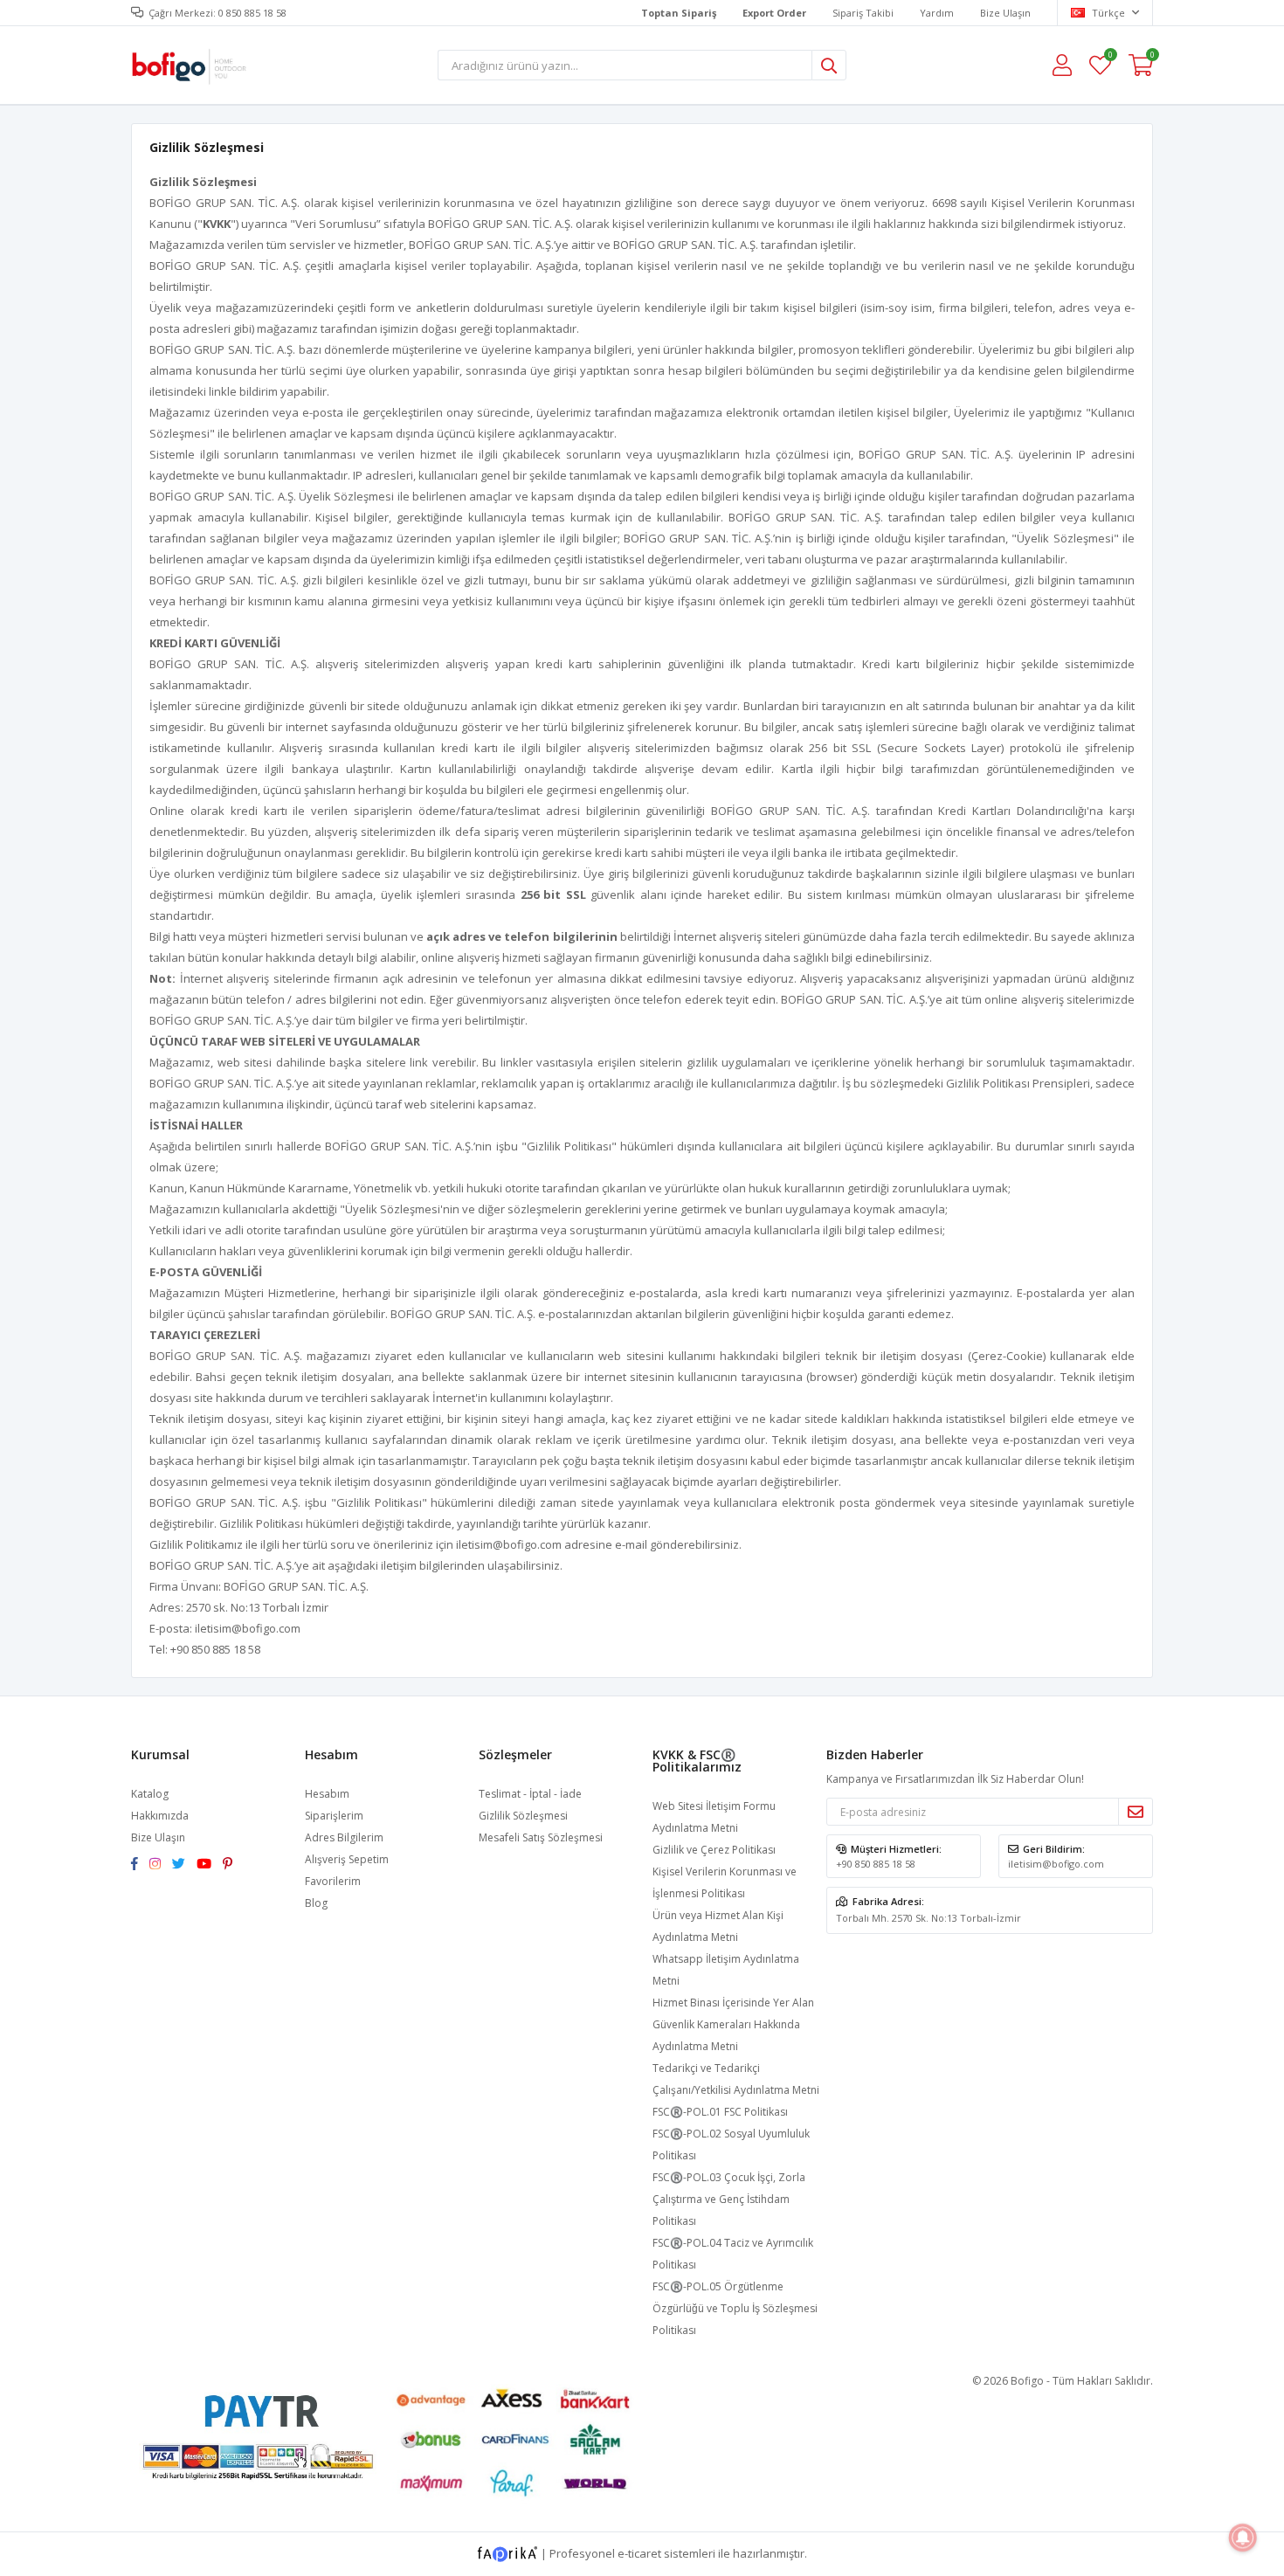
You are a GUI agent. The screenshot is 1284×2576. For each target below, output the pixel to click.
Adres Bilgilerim (344, 1837)
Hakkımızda (160, 1816)
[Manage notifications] (1243, 2538)
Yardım (937, 13)
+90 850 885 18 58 (876, 1864)
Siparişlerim (334, 1816)
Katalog (150, 1794)
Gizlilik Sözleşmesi (523, 1816)
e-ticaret (639, 2553)
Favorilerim (1110, 57)
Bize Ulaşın (1005, 13)
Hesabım (327, 1794)
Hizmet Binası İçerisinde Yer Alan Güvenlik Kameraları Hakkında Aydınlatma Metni (733, 2024)
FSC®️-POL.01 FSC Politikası (720, 2112)
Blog (316, 1903)
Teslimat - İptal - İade (530, 1794)
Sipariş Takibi (863, 13)
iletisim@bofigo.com (509, 1544)
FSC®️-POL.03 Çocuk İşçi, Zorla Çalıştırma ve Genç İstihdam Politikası (729, 2199)
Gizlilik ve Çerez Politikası (714, 1850)
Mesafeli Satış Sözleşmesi (541, 1837)
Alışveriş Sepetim (347, 1859)
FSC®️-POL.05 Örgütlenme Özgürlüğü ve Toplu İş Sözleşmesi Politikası (735, 2308)
